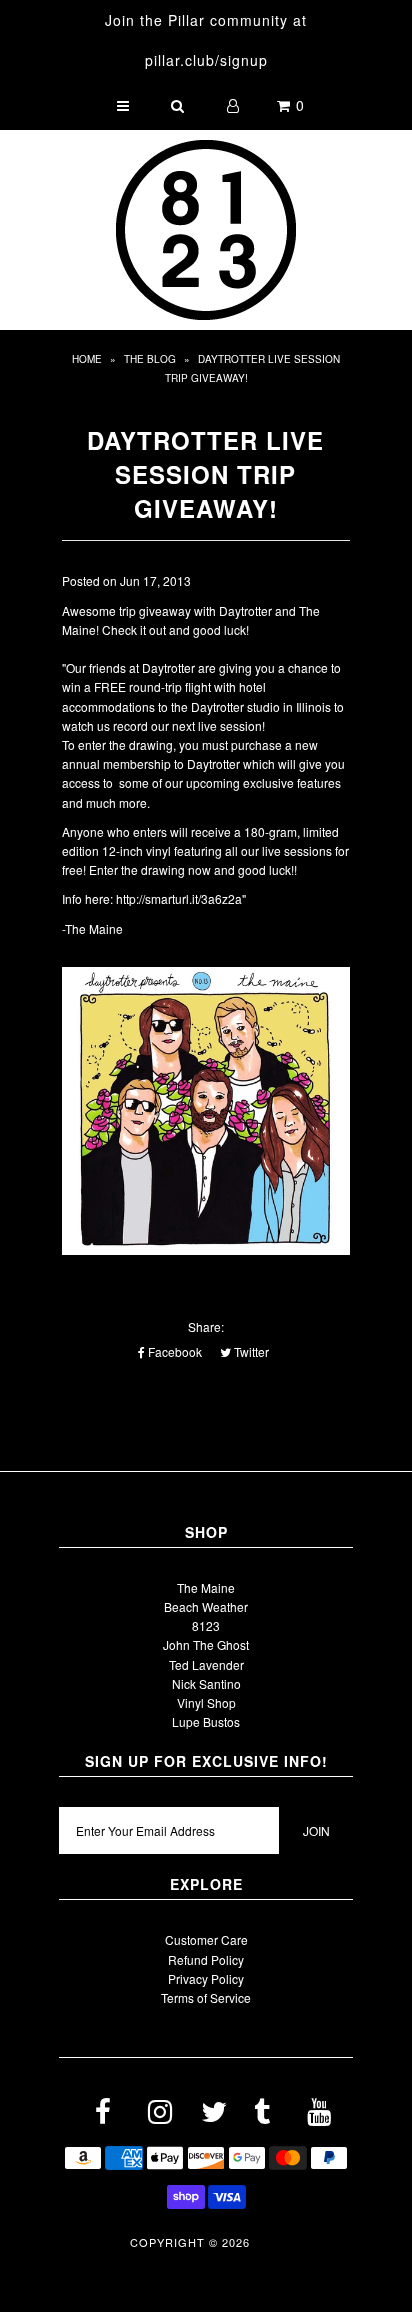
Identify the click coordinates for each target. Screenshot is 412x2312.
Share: (206, 1326)
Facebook (173, 1351)
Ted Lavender (206, 1664)
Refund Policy (206, 1959)
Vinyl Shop (206, 1702)
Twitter (250, 1351)
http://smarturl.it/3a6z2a (179, 898)
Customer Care (206, 1939)
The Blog (150, 359)
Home (87, 359)
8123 (206, 1625)
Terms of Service (206, 1997)
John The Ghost (206, 1644)
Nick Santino (206, 1683)
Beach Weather (206, 1606)
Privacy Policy (206, 1978)
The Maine (206, 1587)
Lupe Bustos (206, 1721)
